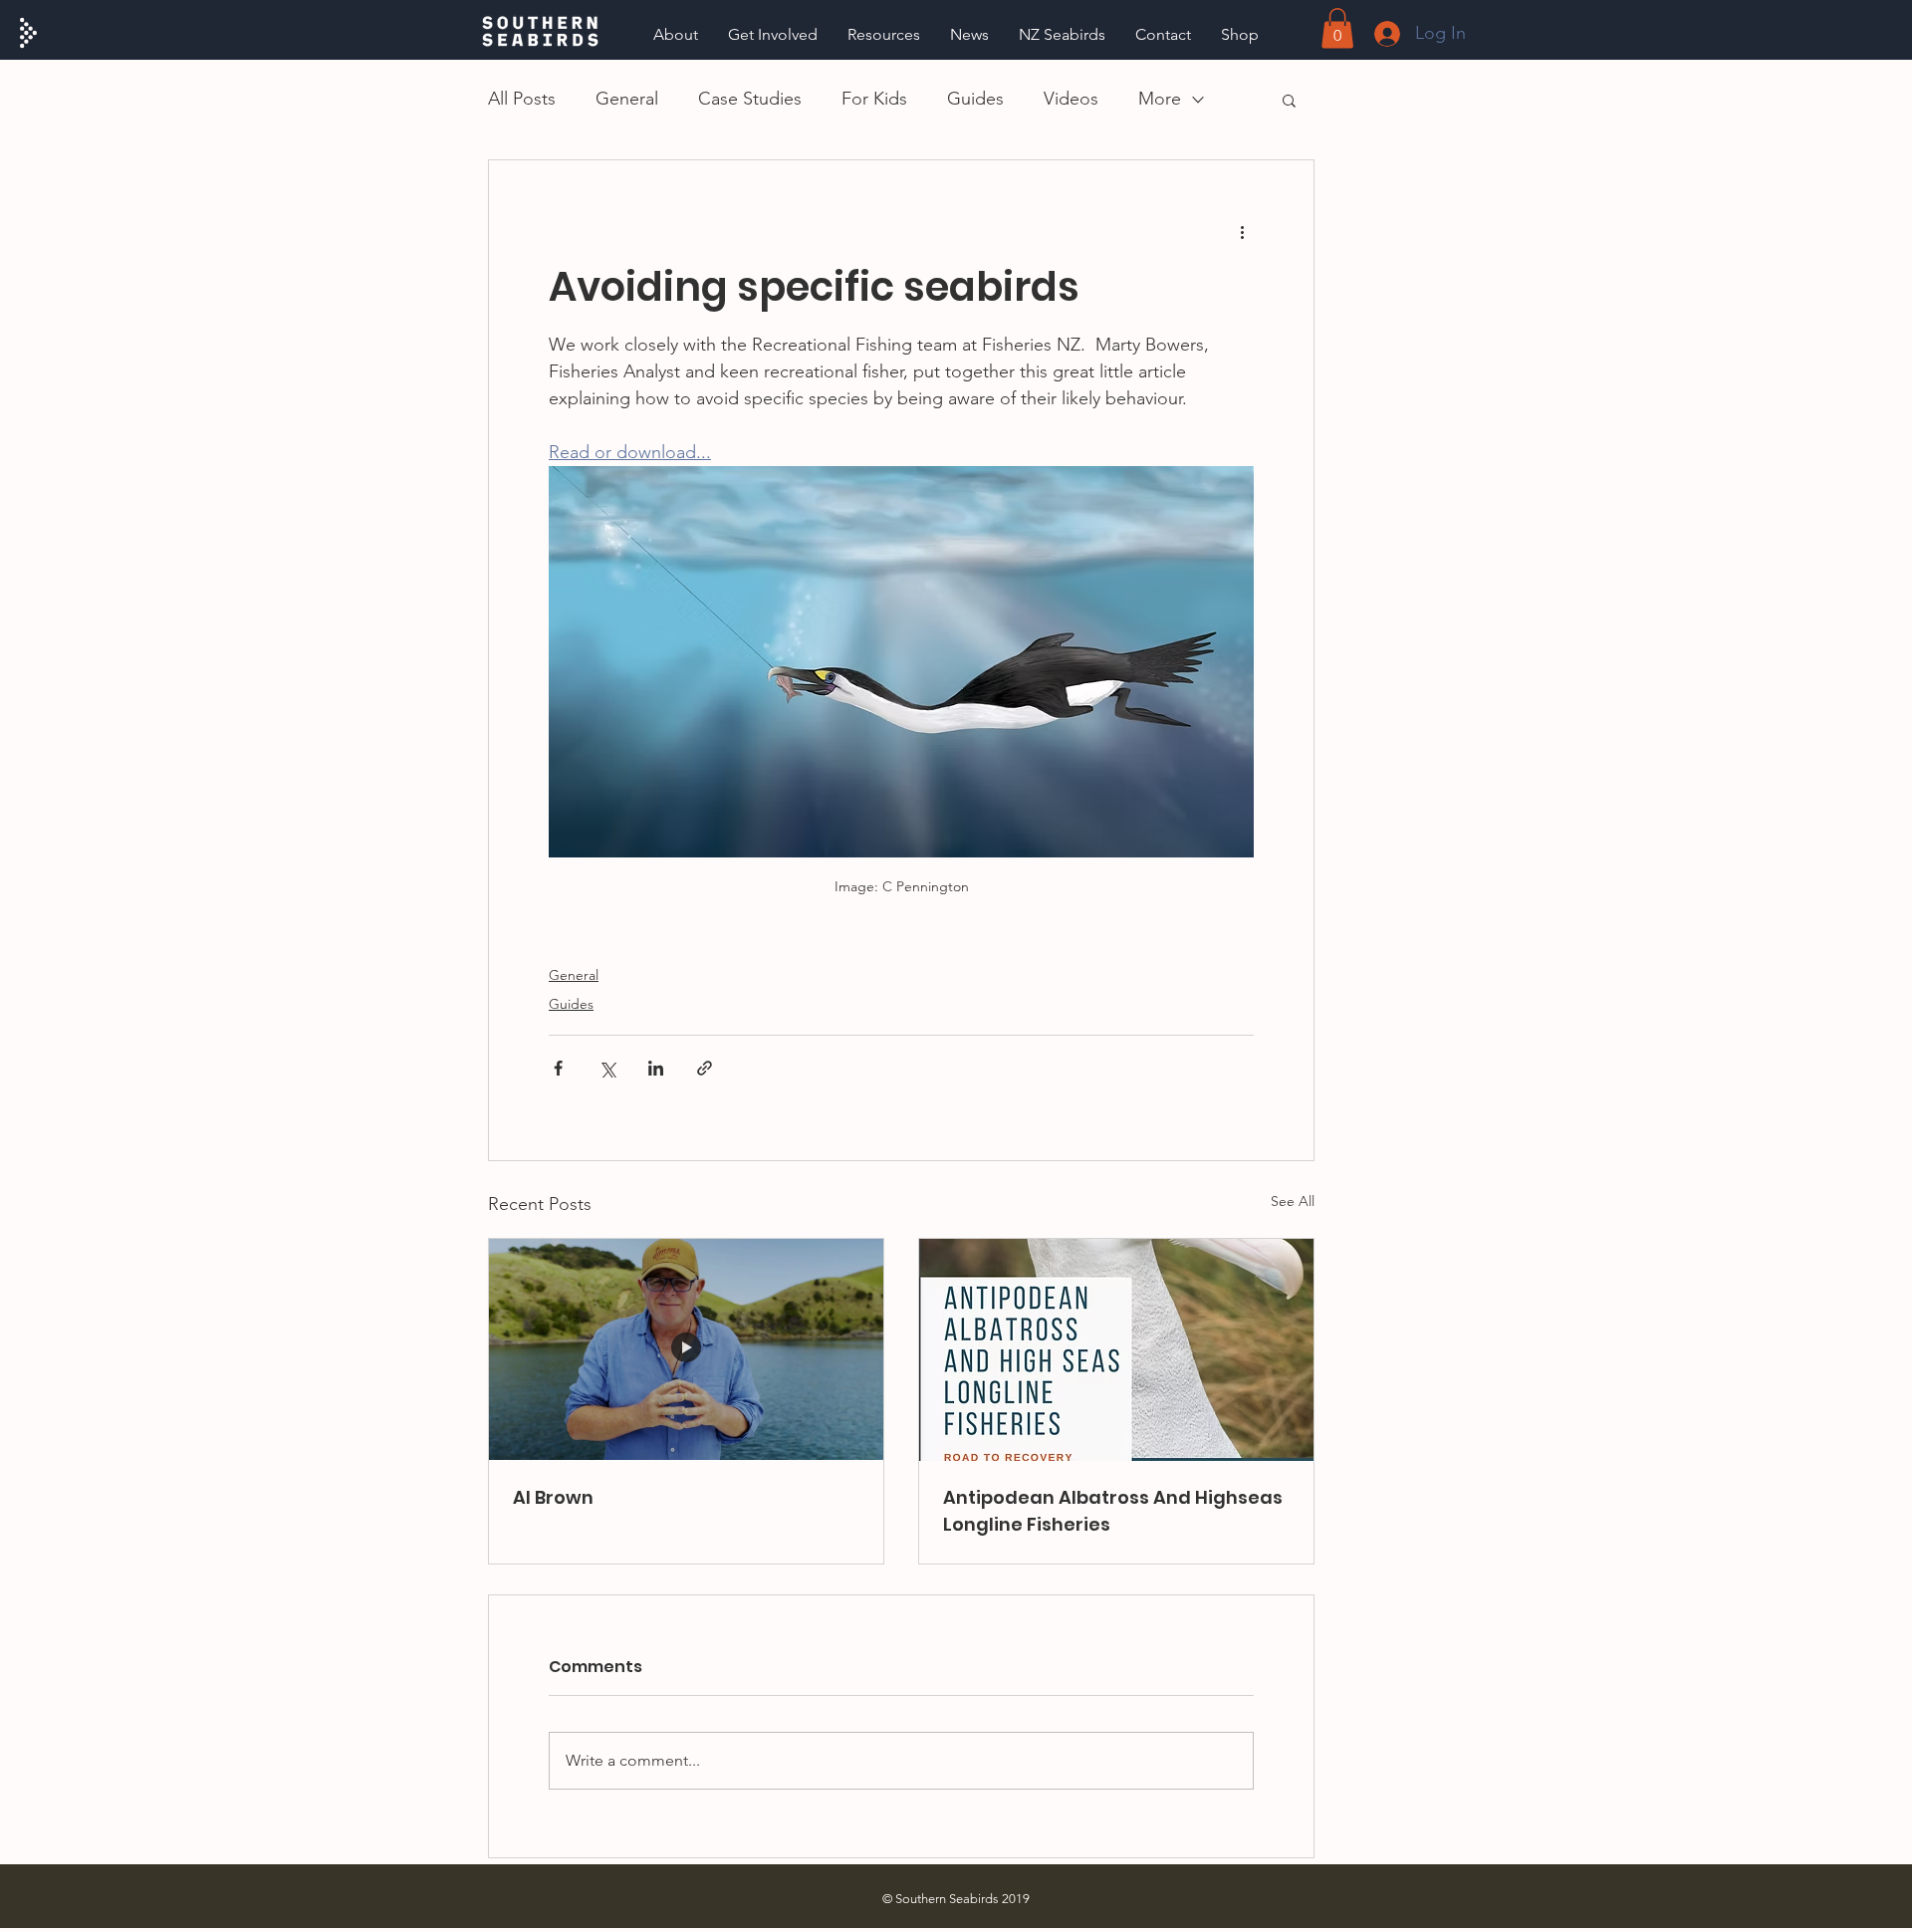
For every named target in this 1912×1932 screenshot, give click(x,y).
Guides (975, 99)
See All (1293, 1201)
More (1160, 99)
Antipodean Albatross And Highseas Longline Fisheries (1113, 1511)
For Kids (874, 99)
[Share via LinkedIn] (656, 1068)
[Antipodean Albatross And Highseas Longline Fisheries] (1116, 1350)
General (627, 99)
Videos (1071, 99)
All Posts (522, 99)
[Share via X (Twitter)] (607, 1068)
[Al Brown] (686, 1350)
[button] (884, 34)
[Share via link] (705, 1068)
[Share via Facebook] (558, 1068)
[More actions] (1242, 232)
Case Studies (750, 99)
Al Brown (553, 1497)
